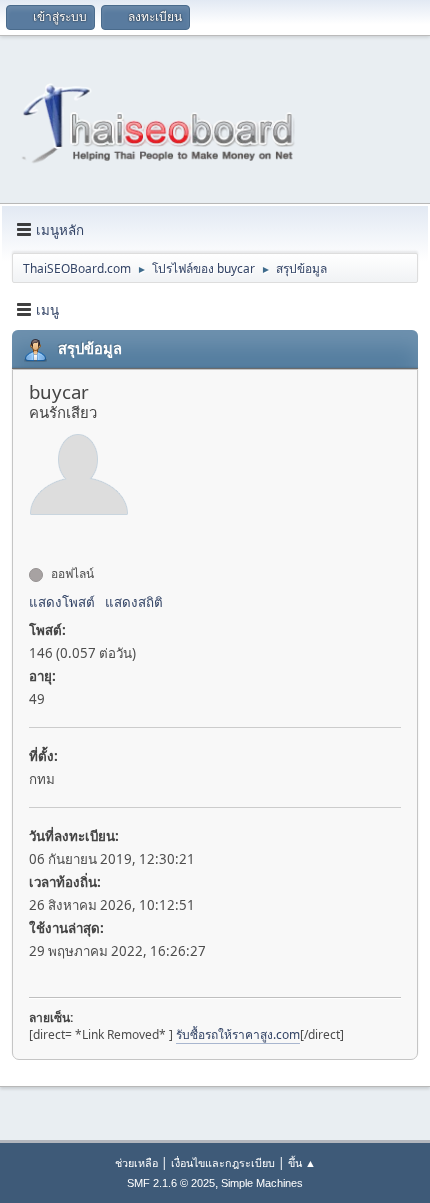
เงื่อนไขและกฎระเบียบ (223, 1162)
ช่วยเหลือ (136, 1162)
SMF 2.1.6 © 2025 (171, 1183)
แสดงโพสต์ (62, 602)
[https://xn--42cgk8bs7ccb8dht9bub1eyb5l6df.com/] (37, 538)
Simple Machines (262, 1183)
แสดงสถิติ (134, 602)
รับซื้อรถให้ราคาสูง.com (238, 1034)
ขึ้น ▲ (302, 1162)
